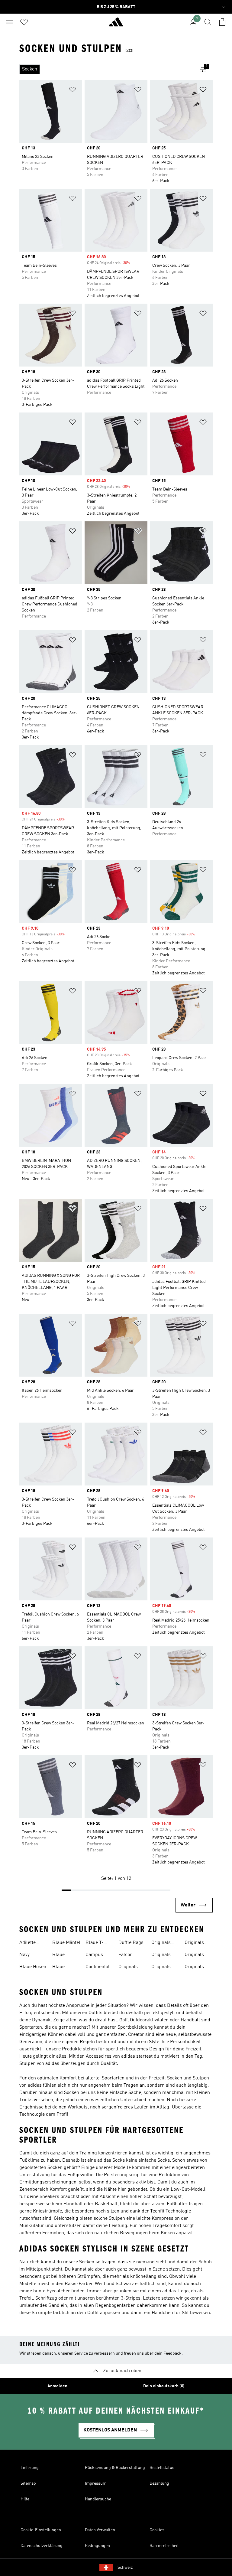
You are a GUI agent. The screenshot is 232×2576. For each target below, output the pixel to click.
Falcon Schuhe (126, 1955)
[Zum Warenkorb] (222, 22)
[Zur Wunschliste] (24, 22)
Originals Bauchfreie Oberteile (163, 1955)
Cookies (157, 2530)
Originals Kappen (161, 1968)
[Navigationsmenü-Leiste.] (10, 22)
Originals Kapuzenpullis (200, 1943)
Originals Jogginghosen (199, 1968)
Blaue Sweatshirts (65, 1968)
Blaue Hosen (33, 1967)
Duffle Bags (131, 1943)
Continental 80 (98, 1968)
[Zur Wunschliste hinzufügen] (72, 91)
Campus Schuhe (94, 1955)
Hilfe (25, 2499)
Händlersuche (98, 2499)
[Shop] (116, 24)
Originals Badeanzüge (131, 1968)
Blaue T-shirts (95, 1943)
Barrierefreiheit (164, 2546)
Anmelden (57, 2386)
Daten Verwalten (100, 2530)
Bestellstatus (162, 2468)
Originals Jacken (194, 1955)
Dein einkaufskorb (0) (164, 2386)
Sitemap (28, 2483)
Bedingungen (97, 2546)
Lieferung (30, 2468)
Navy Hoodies (28, 1955)
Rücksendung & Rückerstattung (115, 2468)
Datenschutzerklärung (42, 2546)
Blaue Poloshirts (63, 1955)
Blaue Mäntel (66, 1943)
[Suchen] (208, 22)
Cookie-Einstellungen (41, 2530)
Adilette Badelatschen (34, 1943)
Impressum (96, 2483)
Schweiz (125, 2568)
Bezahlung (159, 2483)
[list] (106, 69)
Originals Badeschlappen (168, 1943)
